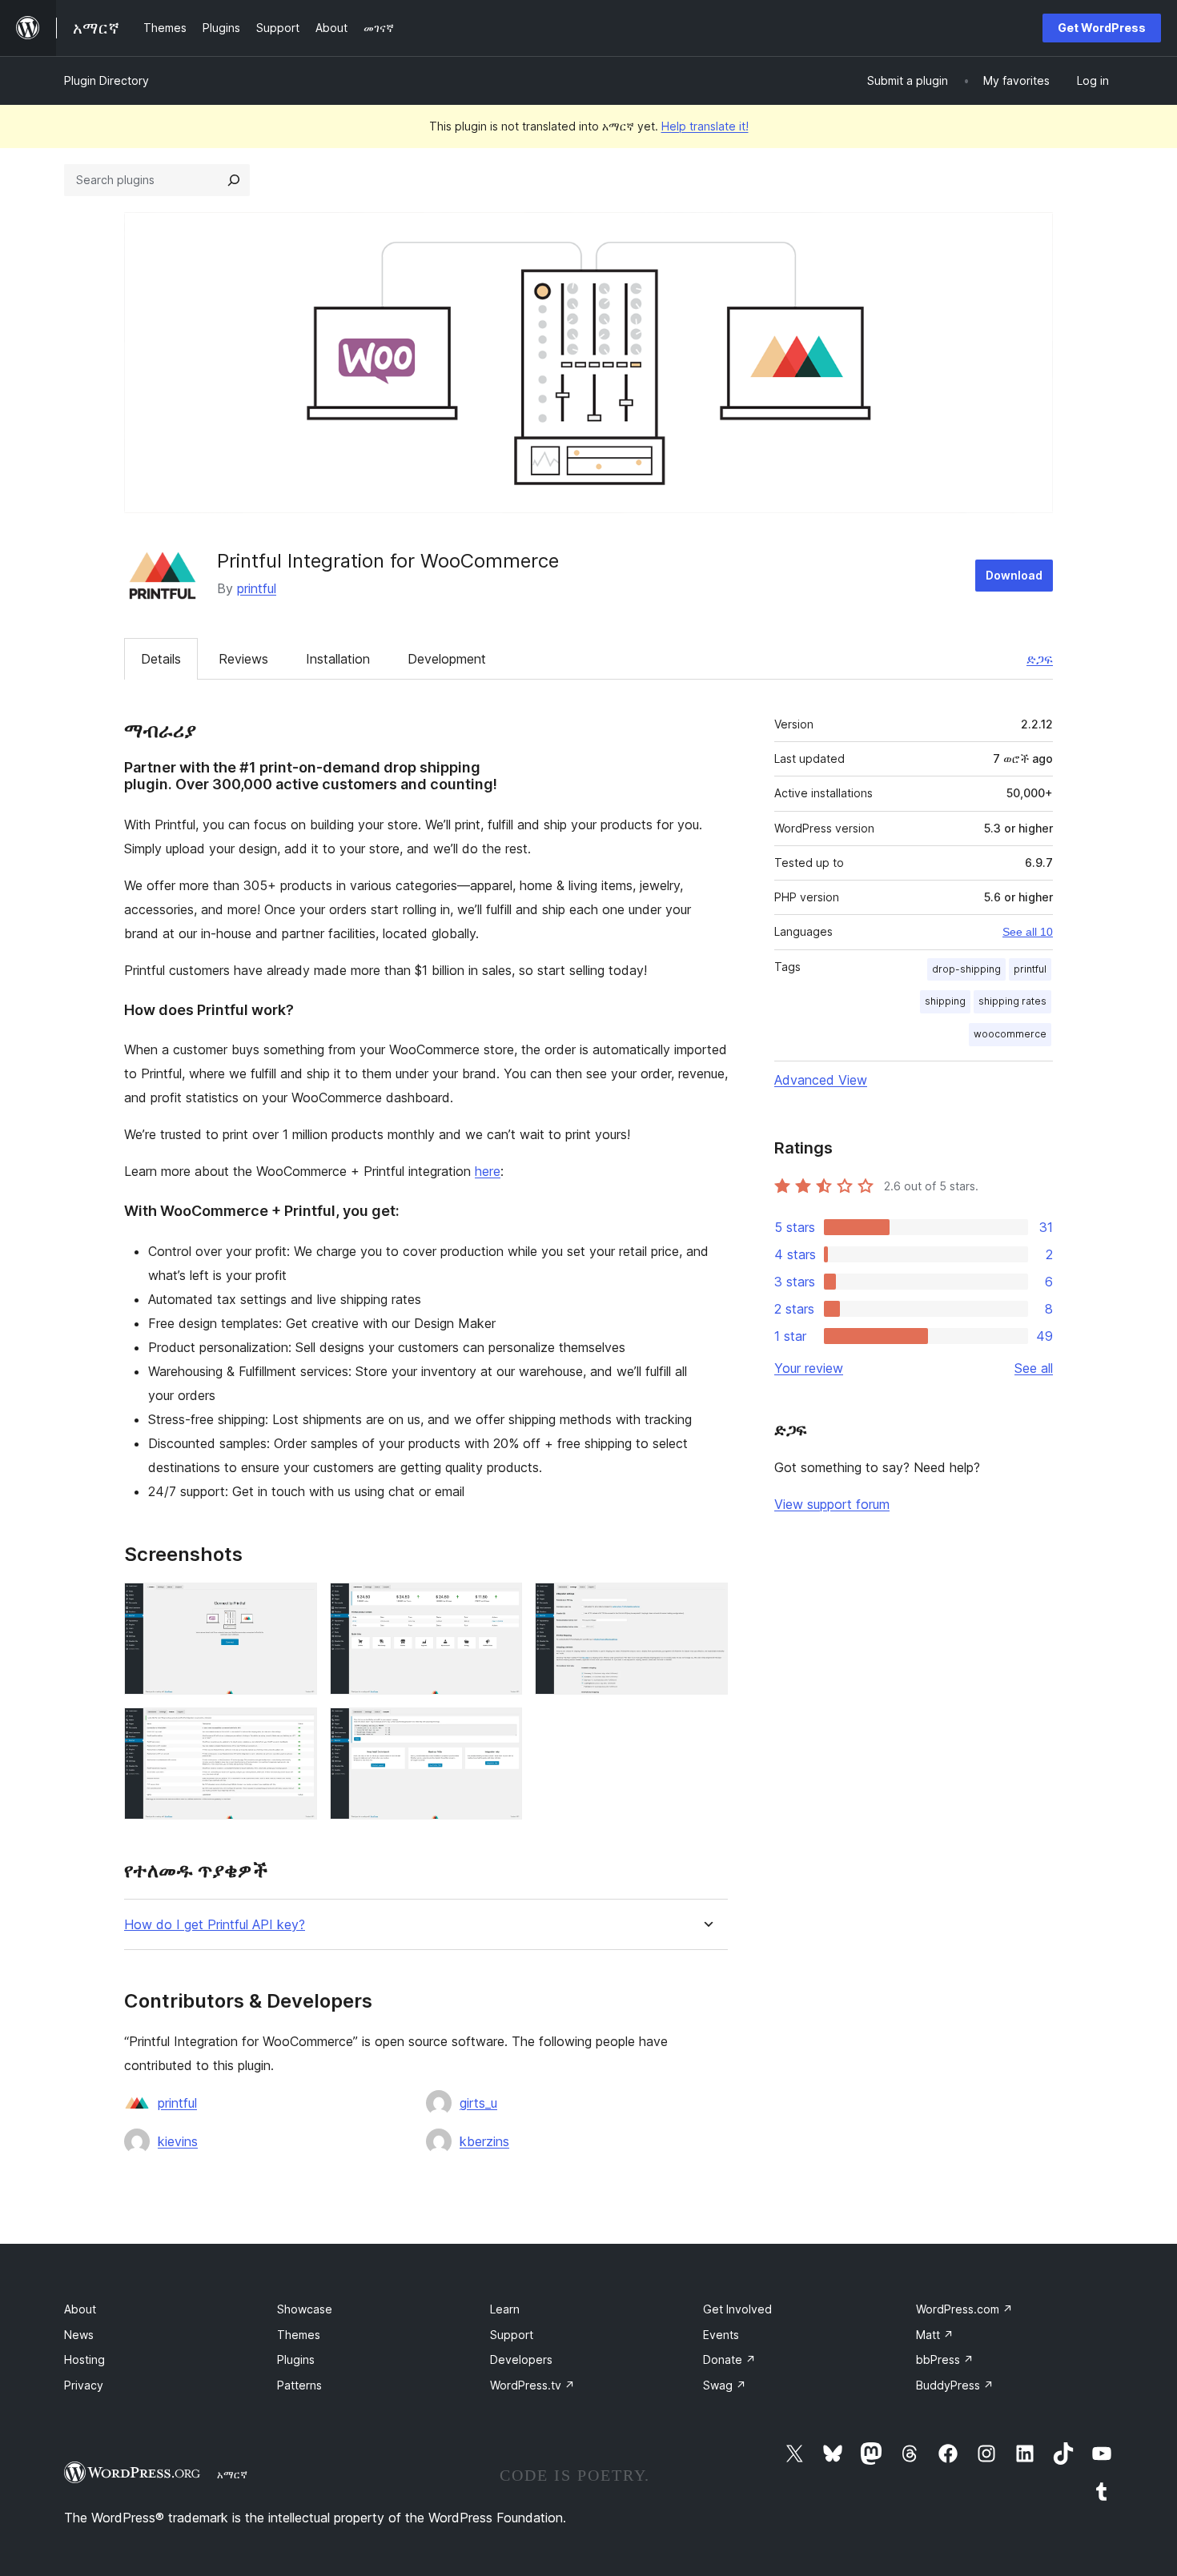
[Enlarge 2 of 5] (500, 1604)
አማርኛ (232, 2474)
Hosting (84, 2359)
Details (161, 659)
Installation (338, 659)
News (79, 2335)
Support (512, 2335)
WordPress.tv (532, 2385)
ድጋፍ (1040, 659)
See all (1034, 1368)
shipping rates (1012, 1001)
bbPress (945, 2359)
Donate (729, 2359)
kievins (178, 2141)
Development (447, 659)
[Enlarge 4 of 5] (295, 1729)
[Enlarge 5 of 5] (500, 1729)
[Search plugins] (234, 180)
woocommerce (1010, 1034)
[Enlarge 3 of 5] (706, 1604)
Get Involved (737, 2309)
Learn (505, 2309)
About (80, 2309)
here (488, 1171)
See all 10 (1028, 932)
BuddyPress (955, 2385)
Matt (935, 2335)
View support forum (832, 1504)
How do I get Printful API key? (215, 1925)
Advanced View (821, 1080)
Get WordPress (1102, 28)
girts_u (478, 2103)
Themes (299, 2335)
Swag (725, 2385)
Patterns (299, 2385)
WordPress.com (964, 2309)
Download (1014, 575)
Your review (809, 1368)
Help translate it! (705, 126)
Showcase (305, 2309)
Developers (521, 2359)
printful (257, 588)
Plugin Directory (106, 80)
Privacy (84, 2385)
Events (721, 2335)
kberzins (484, 2141)
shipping (945, 1001)
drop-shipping (966, 969)
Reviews (243, 659)
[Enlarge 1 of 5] (295, 1604)
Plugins (296, 2359)
